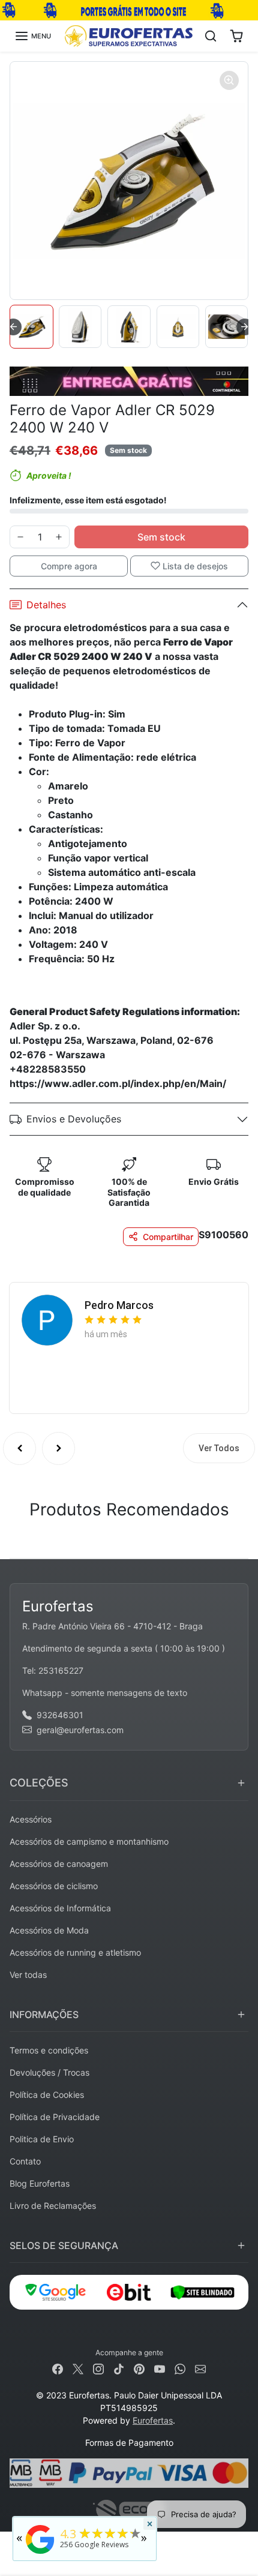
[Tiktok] (119, 2368)
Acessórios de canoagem (59, 1864)
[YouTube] (160, 2368)
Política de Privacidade (55, 2117)
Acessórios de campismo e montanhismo (89, 1841)
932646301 (60, 1715)
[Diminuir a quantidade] (20, 537)
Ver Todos (219, 1448)
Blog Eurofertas (40, 2183)
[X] (78, 2368)
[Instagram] (98, 2368)
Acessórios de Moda (49, 1930)
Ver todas (28, 1975)
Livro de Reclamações (53, 2206)
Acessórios (31, 1819)
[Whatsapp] (180, 2368)
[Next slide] (245, 327)
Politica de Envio (42, 2139)
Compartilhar (168, 1237)
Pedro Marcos (119, 1305)
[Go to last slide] (13, 327)
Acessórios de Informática (60, 1908)
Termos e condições (49, 2050)
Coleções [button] (39, 1783)
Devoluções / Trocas (49, 2072)
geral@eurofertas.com (80, 1730)
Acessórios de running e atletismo (75, 1952)
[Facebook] (58, 2368)
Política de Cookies (47, 2095)
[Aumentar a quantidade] (59, 537)
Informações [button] (44, 2014)
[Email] (200, 2368)
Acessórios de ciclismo (54, 1886)
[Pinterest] (139, 2368)
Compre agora (69, 566)
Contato (25, 2161)
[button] (33, 36)
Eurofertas (153, 2420)
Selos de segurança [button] (64, 2245)
